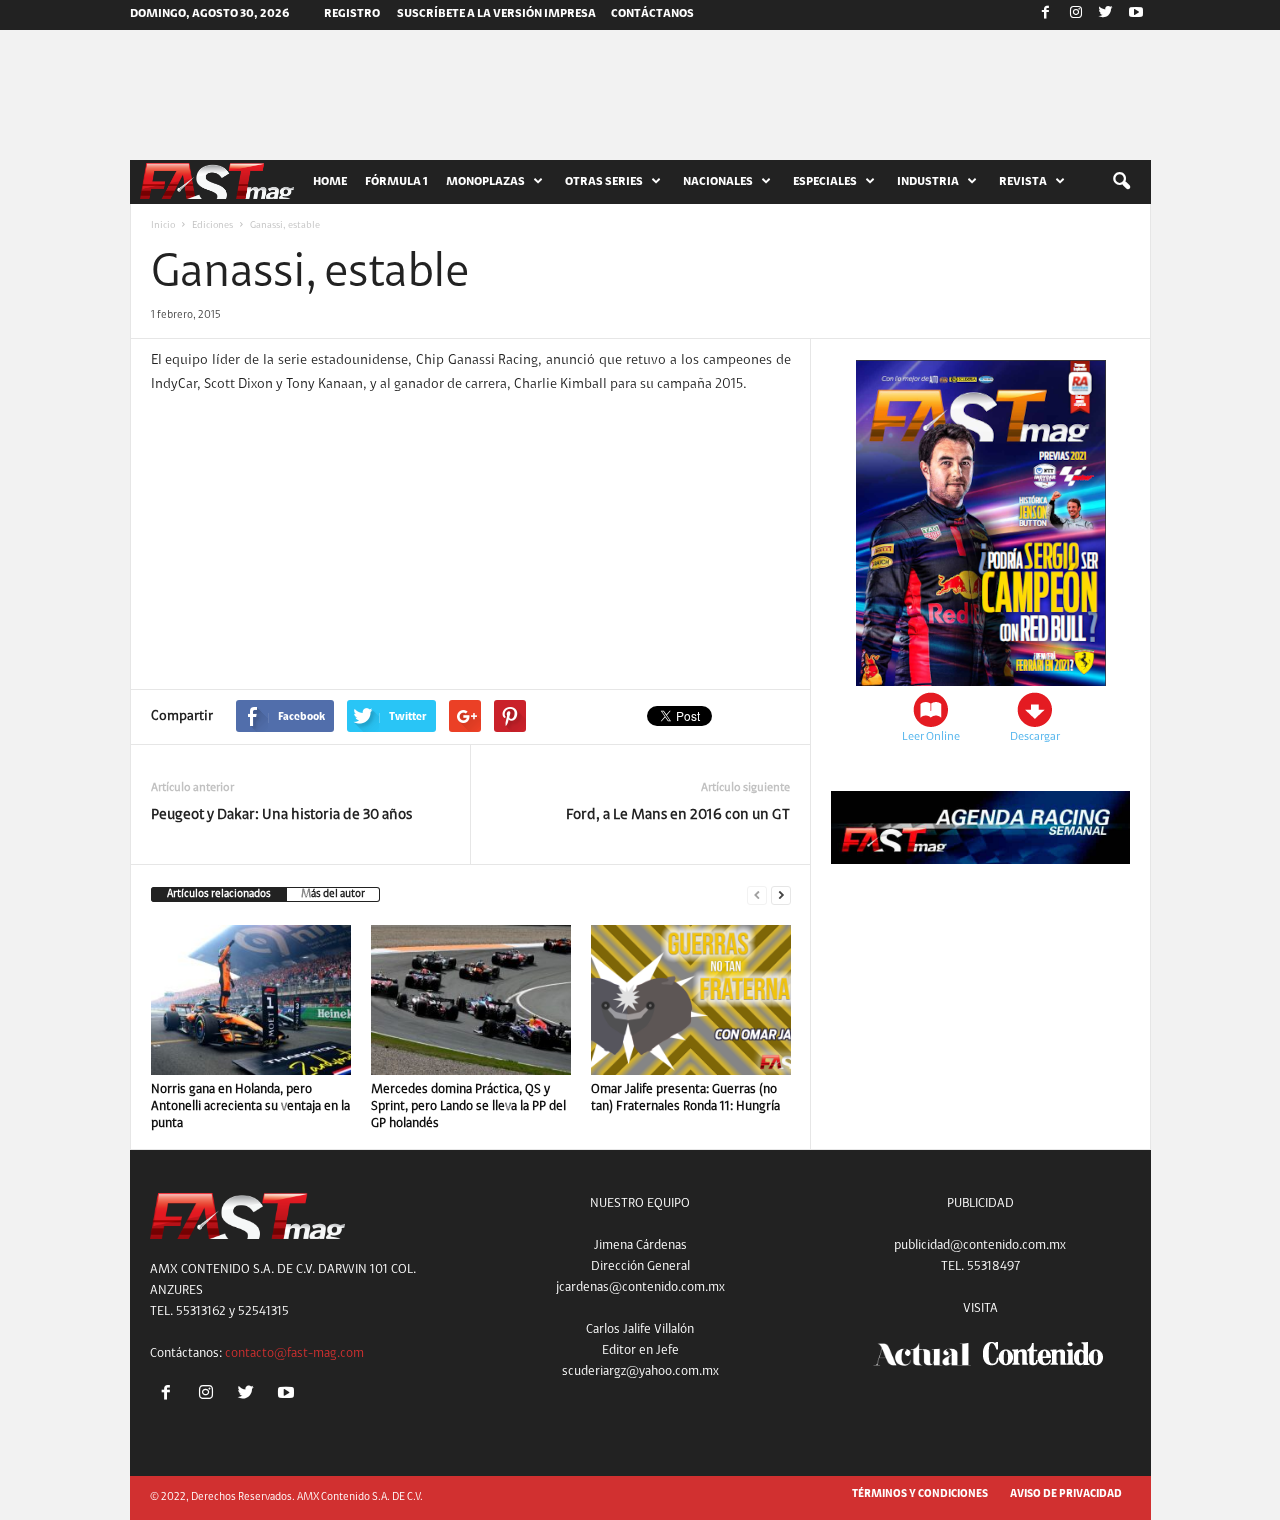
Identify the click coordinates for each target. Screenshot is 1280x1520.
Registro (352, 14)
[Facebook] (1046, 15)
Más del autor (333, 894)
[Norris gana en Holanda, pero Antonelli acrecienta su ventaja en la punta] (251, 1000)
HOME (330, 182)
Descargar (1035, 737)
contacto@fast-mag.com (294, 1353)
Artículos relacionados (219, 894)
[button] (1121, 182)
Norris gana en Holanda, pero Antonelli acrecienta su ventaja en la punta (250, 1106)
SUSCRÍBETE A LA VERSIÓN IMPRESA (496, 14)
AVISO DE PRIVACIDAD (1066, 1494)
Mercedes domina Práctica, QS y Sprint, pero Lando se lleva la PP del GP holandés (468, 1106)
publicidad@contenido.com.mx (980, 1245)
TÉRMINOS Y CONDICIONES (920, 1494)
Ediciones (212, 226)
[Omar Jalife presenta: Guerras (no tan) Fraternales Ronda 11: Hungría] (691, 1000)
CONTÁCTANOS (652, 14)
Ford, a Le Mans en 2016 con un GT (678, 815)
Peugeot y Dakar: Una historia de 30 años (281, 815)
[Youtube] (1136, 15)
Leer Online (931, 737)
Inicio (163, 226)
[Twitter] (1106, 15)
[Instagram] (1076, 15)
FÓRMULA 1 (396, 182)
